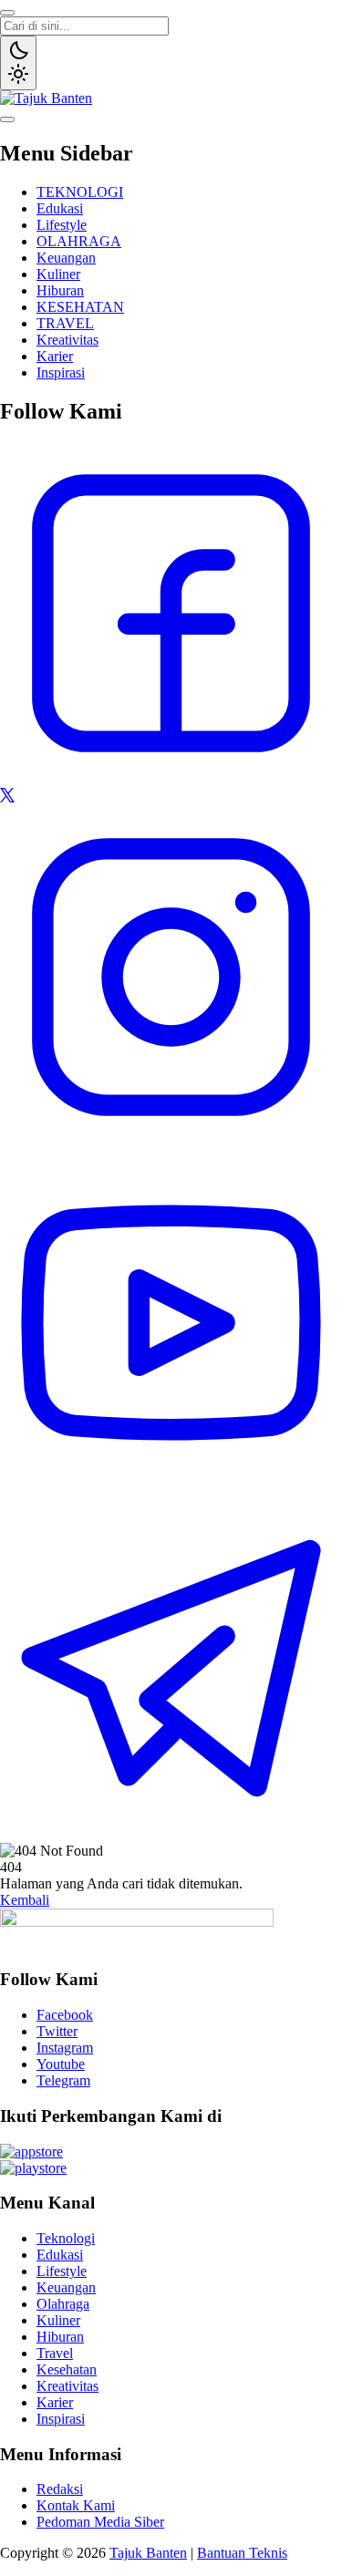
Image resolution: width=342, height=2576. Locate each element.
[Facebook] (171, 779)
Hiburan (60, 290)
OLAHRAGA (79, 241)
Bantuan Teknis (242, 2553)
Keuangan (66, 258)
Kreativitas (67, 340)
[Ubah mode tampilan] (18, 63)
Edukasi (60, 208)
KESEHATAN (80, 307)
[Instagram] (171, 1143)
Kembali (25, 1900)
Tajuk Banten (148, 2553)
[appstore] (31, 2152)
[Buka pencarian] (7, 13)
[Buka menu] (7, 119)
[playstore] (33, 2168)
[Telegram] (171, 1834)
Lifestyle (62, 225)
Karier (55, 356)
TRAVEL (65, 323)
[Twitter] (7, 797)
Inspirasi (61, 372)
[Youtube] (171, 1489)
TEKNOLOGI (80, 192)
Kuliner (58, 274)
